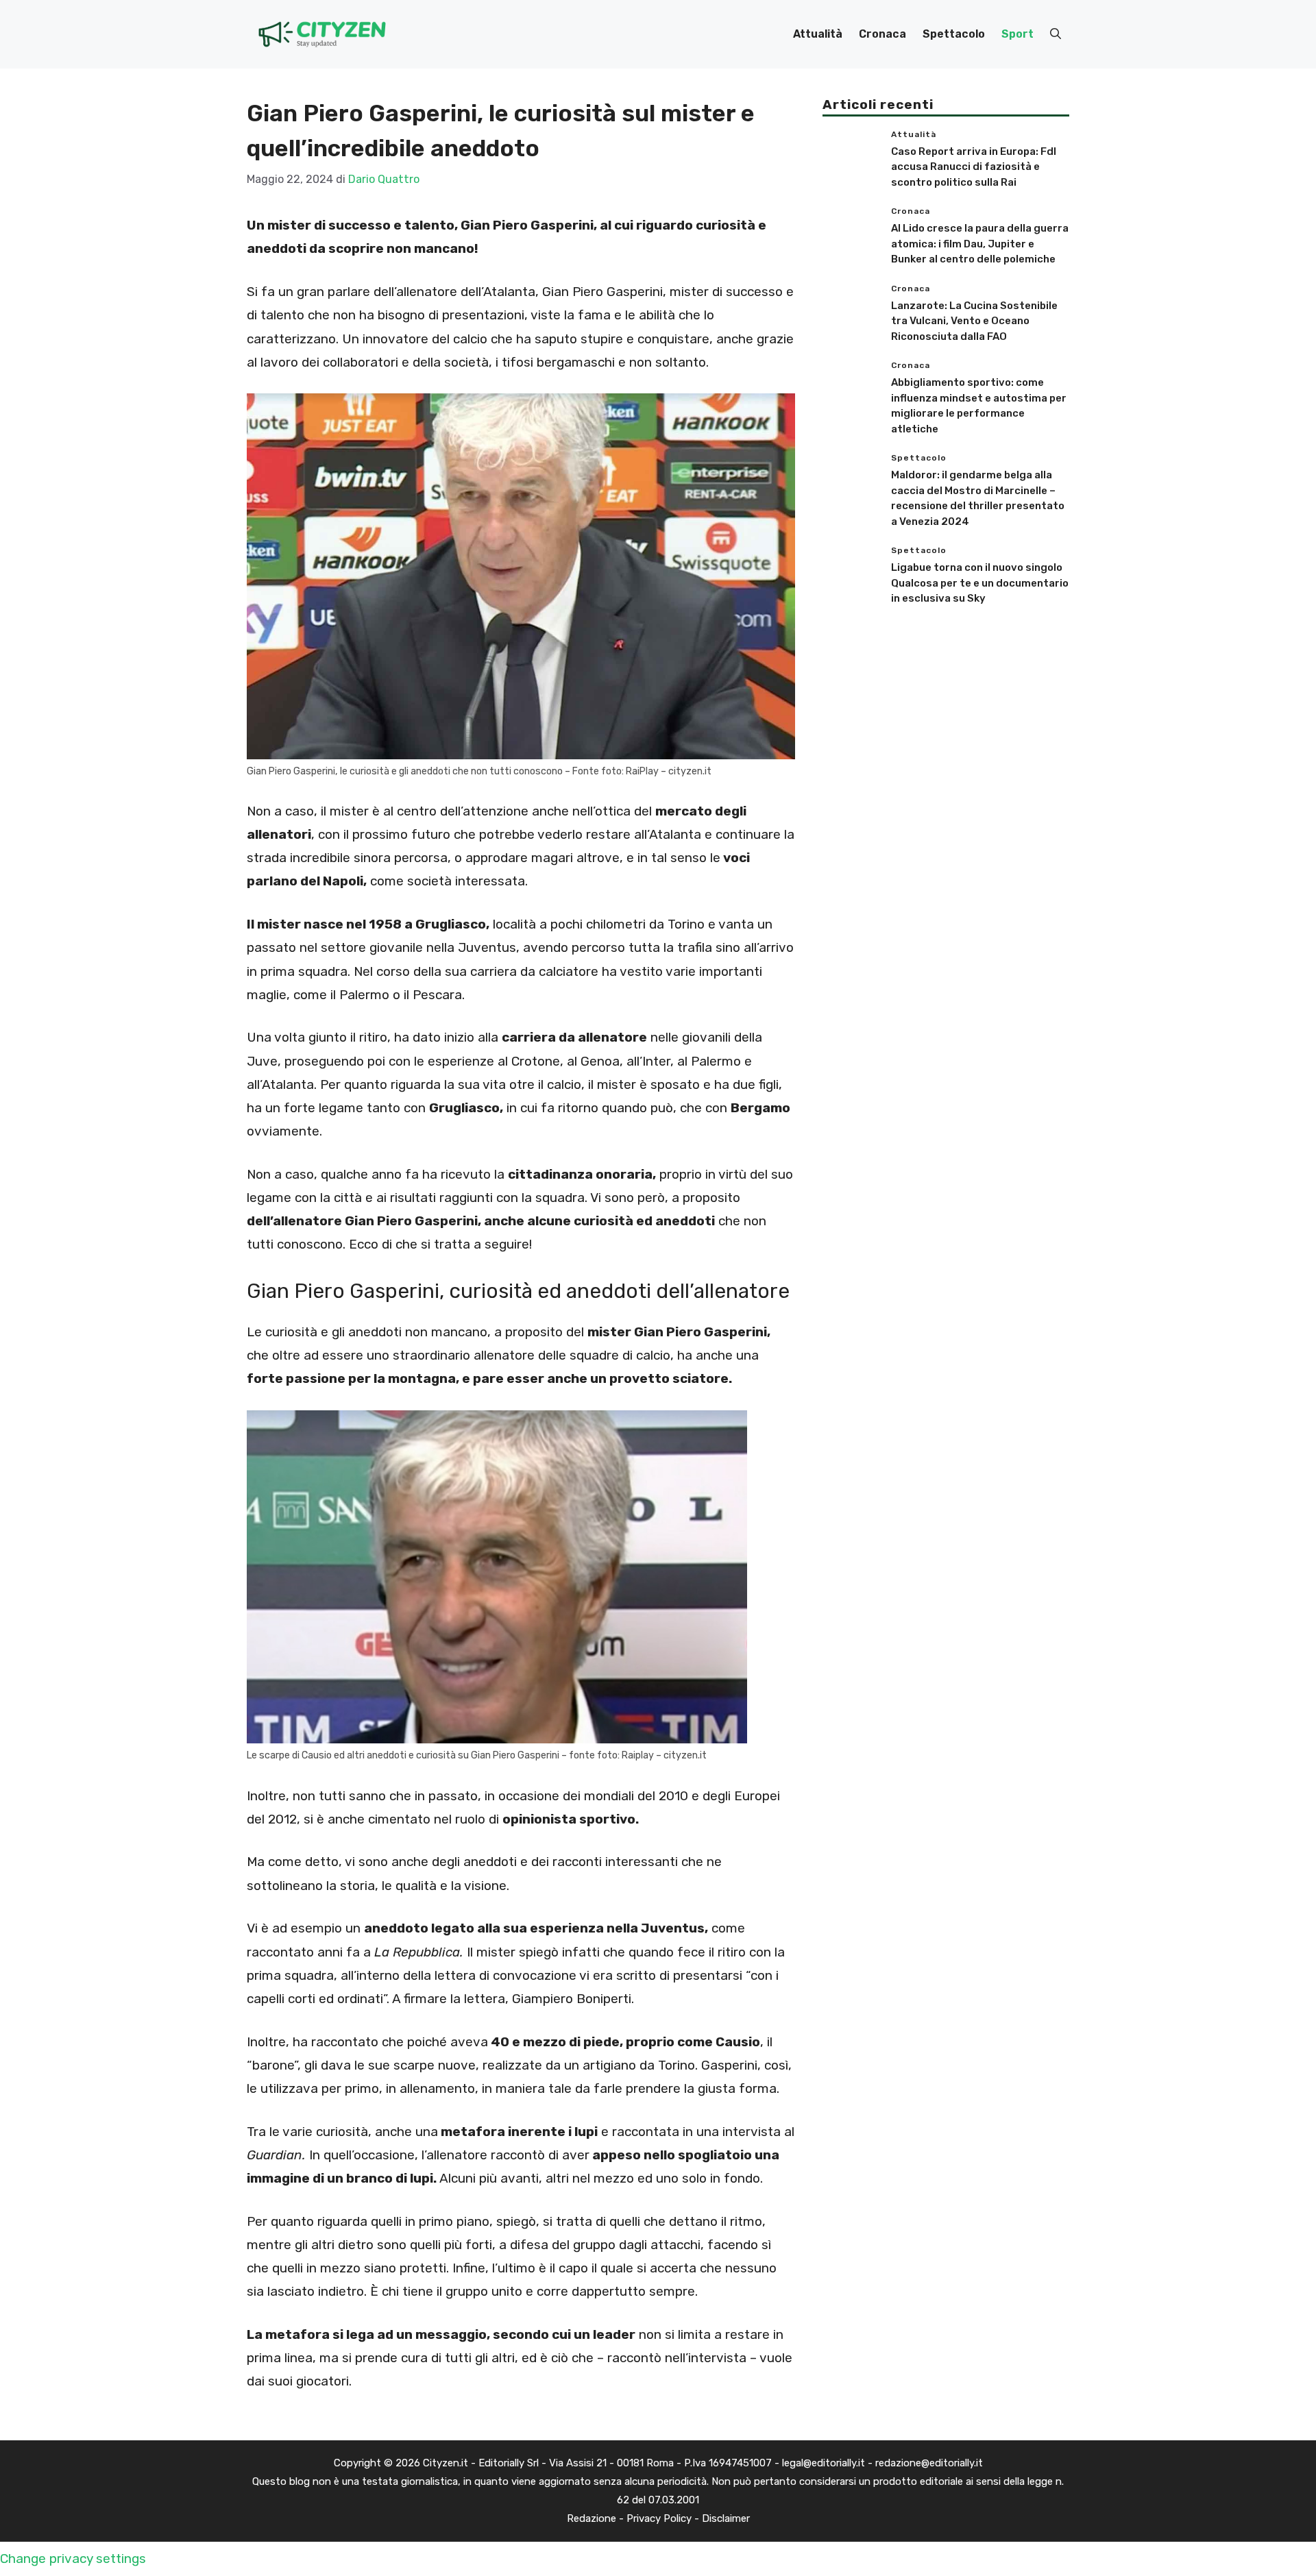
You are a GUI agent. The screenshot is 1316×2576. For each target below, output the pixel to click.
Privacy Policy (659, 2518)
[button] (1056, 34)
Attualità (818, 34)
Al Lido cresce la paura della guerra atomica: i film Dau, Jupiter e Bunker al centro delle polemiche (980, 244)
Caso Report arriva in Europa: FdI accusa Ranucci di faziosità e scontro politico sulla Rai (974, 167)
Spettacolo (954, 34)
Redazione (592, 2518)
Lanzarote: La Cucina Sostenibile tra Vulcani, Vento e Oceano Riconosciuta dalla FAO (974, 321)
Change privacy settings (73, 2559)
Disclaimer (726, 2518)
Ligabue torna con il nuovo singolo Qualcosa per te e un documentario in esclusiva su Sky (980, 583)
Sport (1018, 34)
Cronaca (882, 34)
